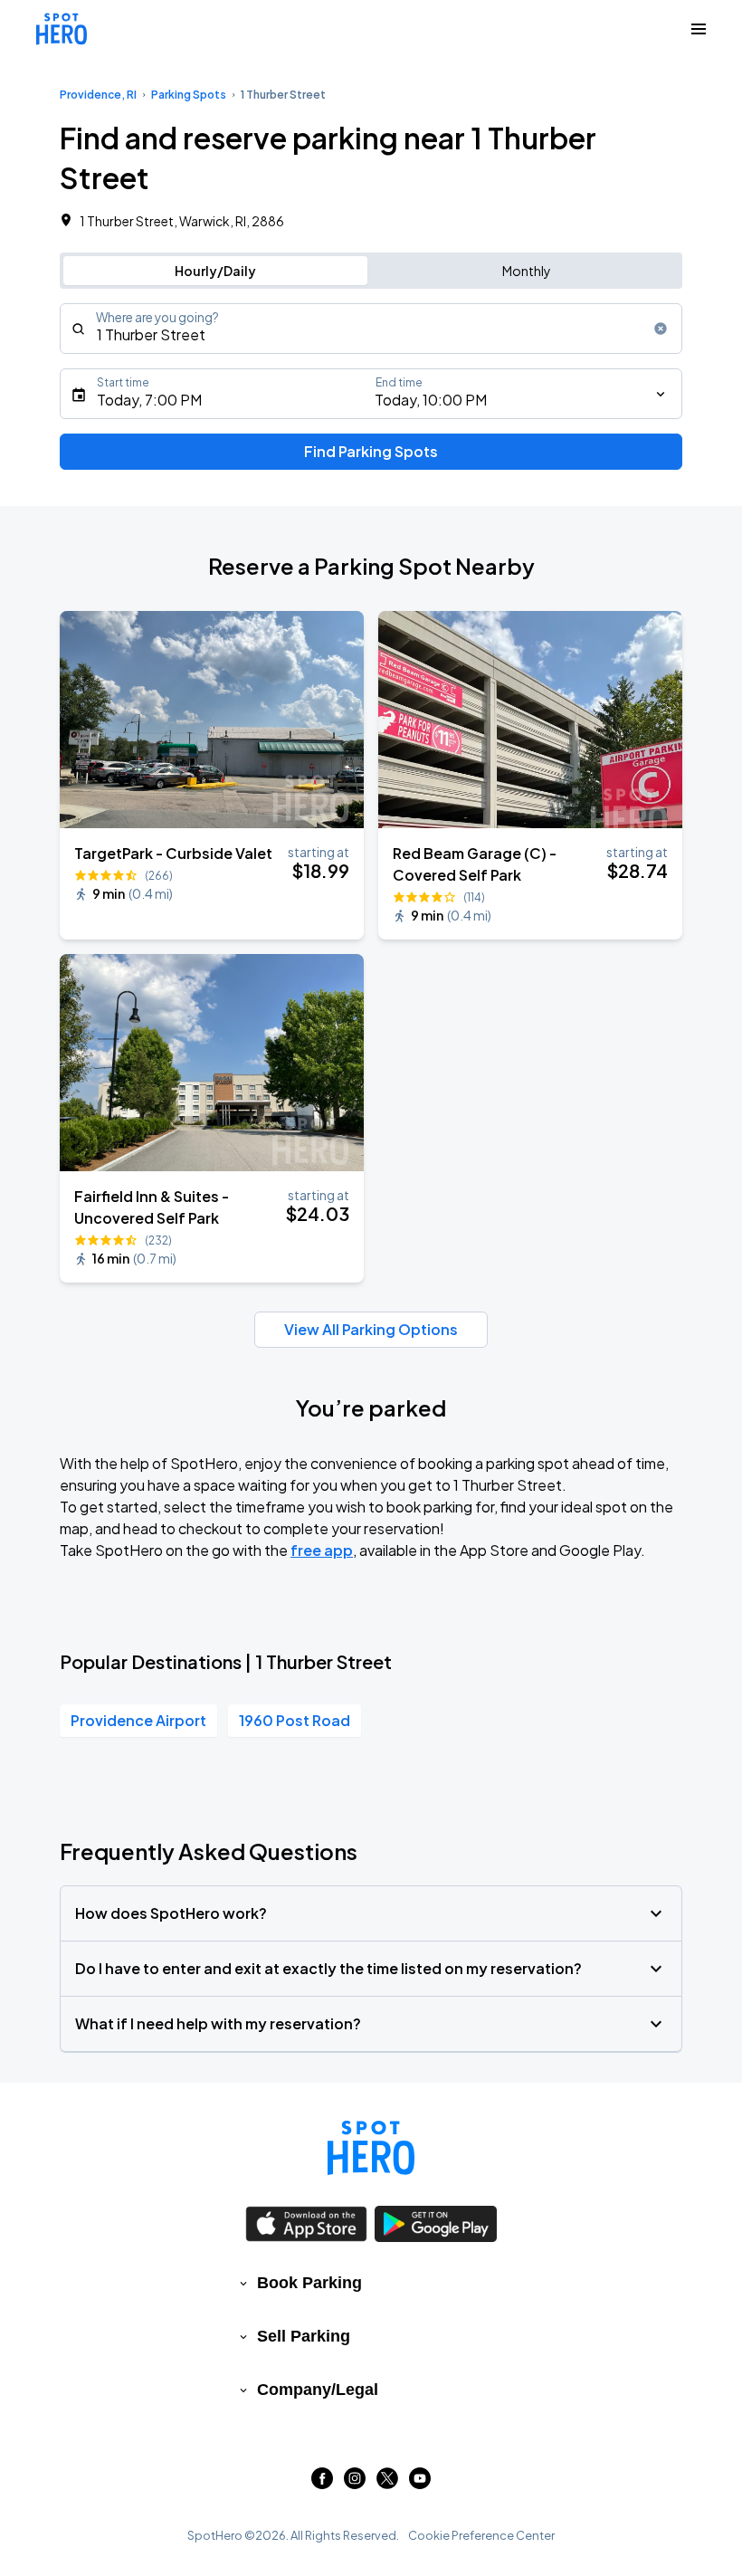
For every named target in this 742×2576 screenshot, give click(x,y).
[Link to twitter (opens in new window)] (387, 2483)
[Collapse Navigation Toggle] (699, 29)
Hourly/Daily (215, 271)
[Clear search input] (661, 329)
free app (322, 1550)
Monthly (527, 271)
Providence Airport (138, 1720)
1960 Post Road (295, 1720)
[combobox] (371, 329)
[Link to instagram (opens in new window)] (355, 2483)
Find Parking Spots (371, 451)
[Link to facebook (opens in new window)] (322, 2483)
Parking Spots (189, 95)
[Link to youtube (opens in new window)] (420, 2483)
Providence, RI (98, 95)
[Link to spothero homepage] (371, 2148)
